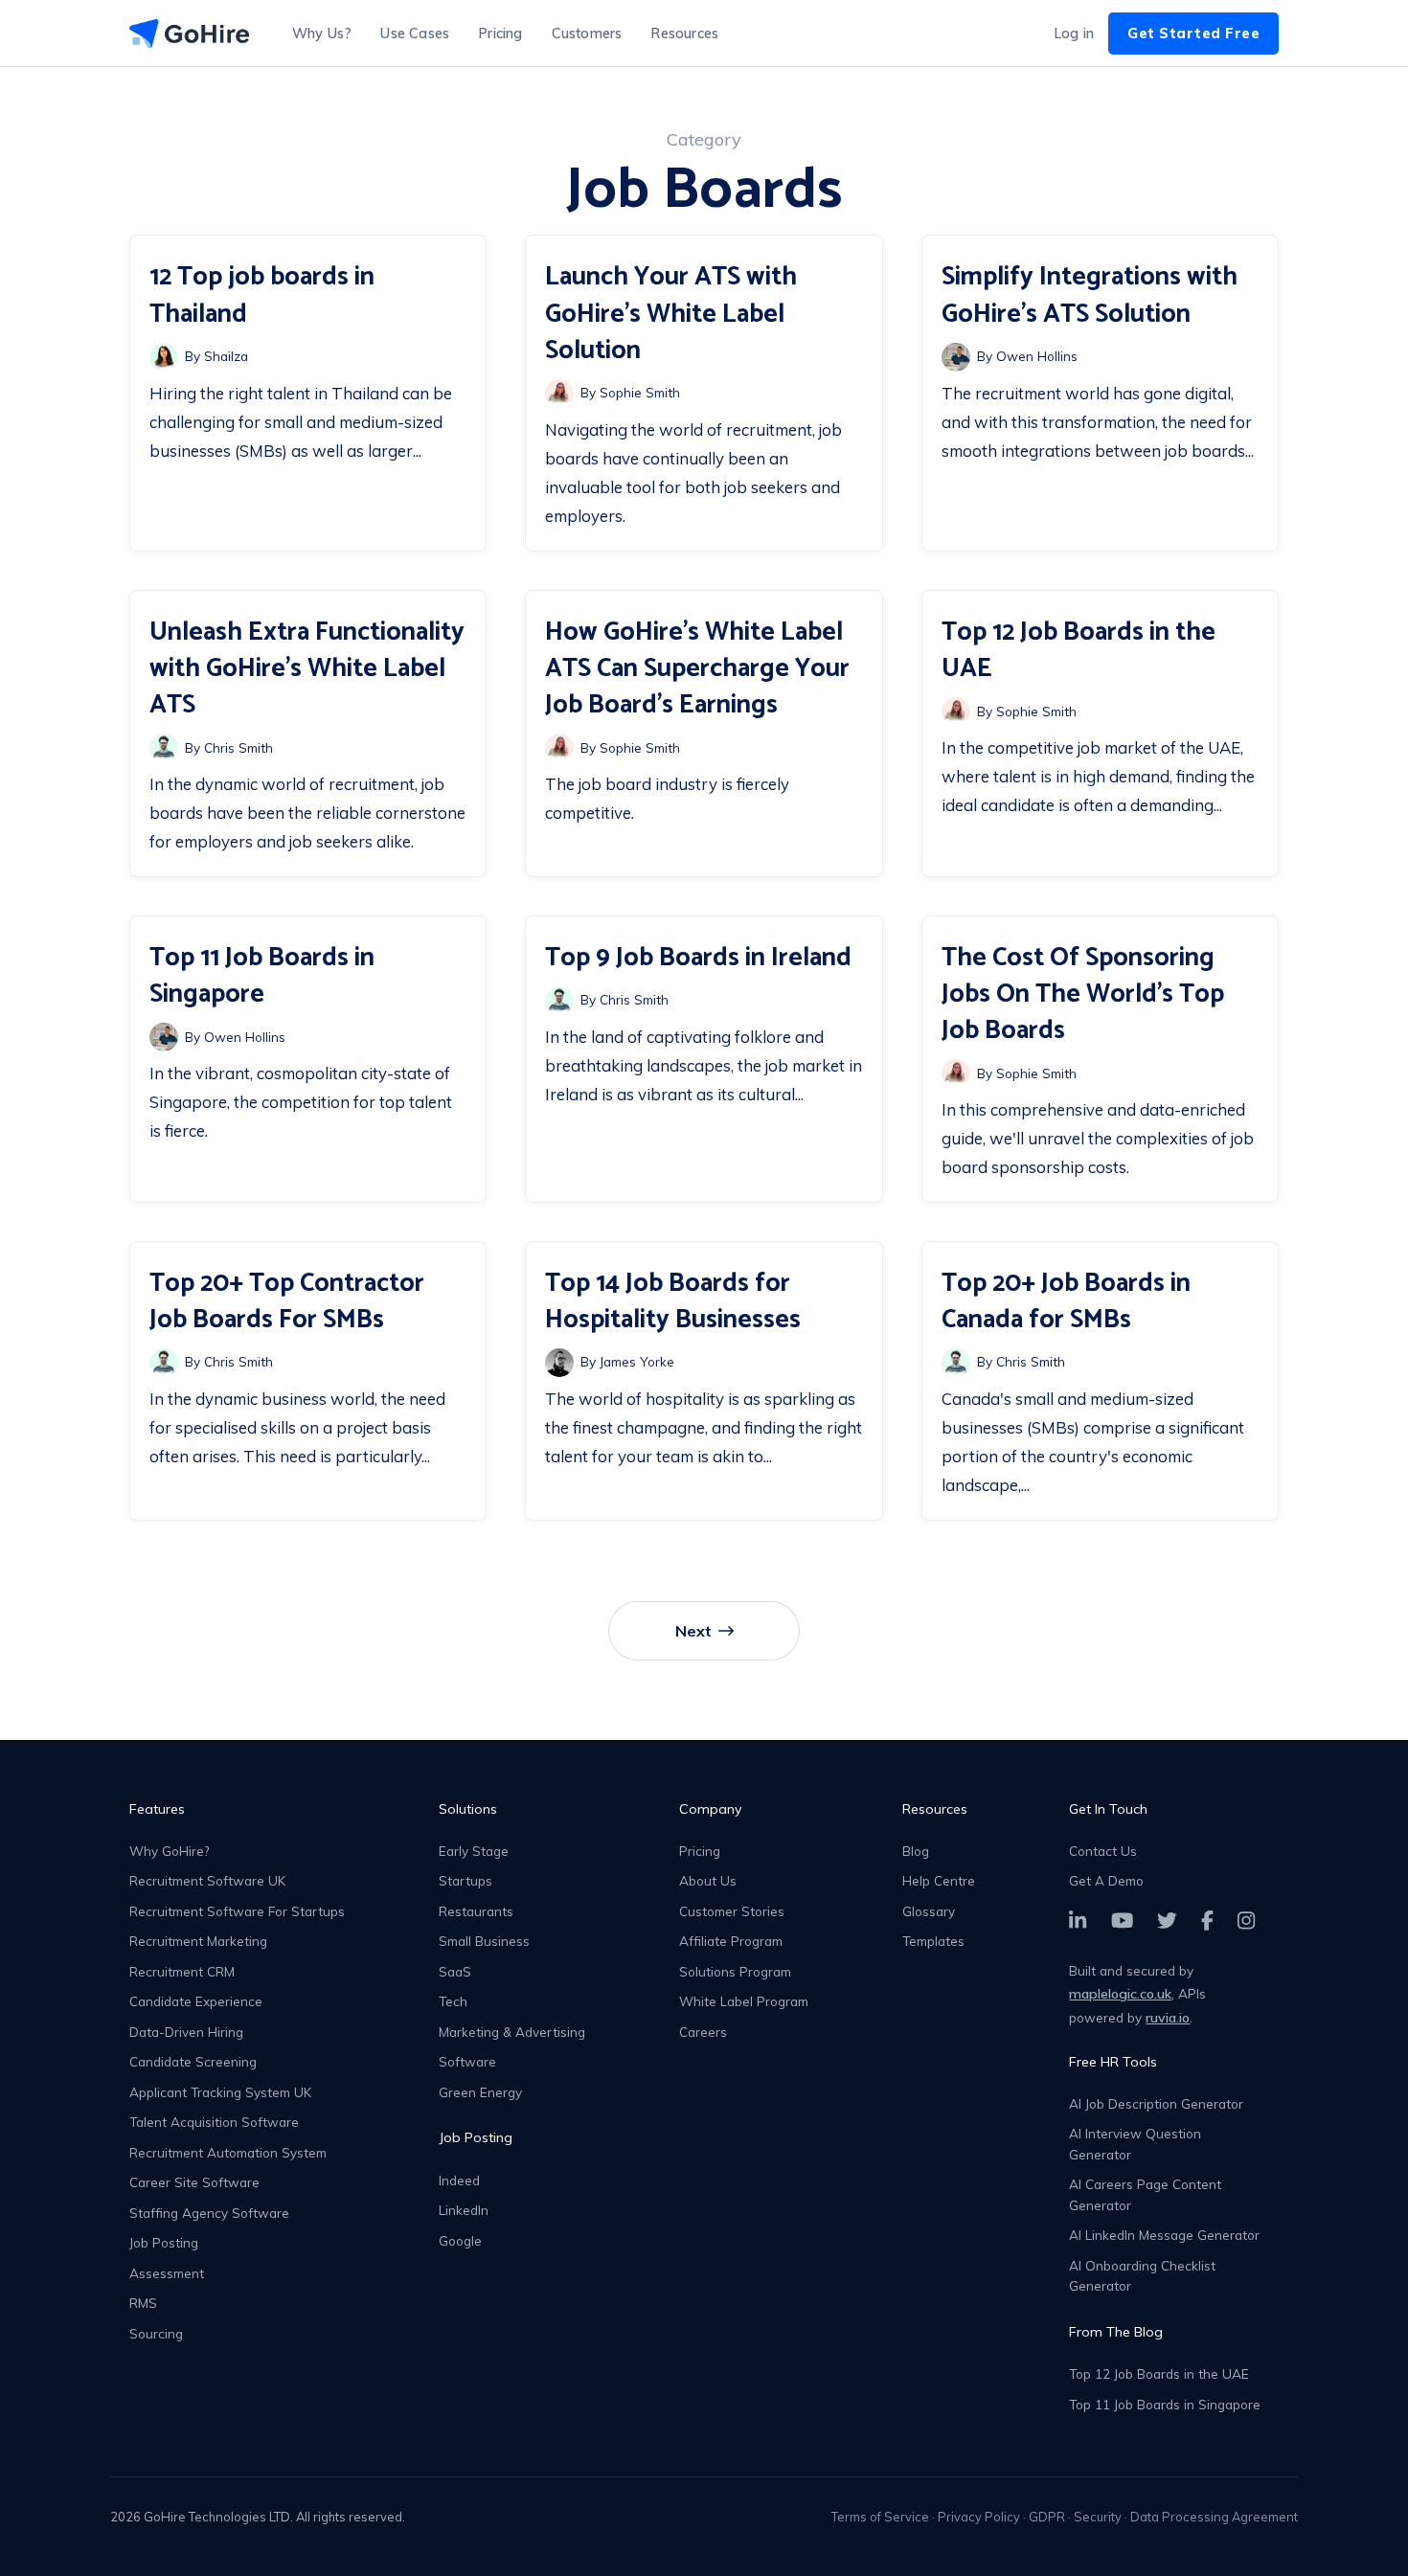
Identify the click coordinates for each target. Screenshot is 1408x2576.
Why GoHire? (169, 1851)
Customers (587, 34)
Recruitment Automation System (228, 2152)
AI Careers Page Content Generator (1145, 2194)
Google (460, 2240)
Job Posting (164, 2242)
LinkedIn (464, 2210)
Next (693, 1631)
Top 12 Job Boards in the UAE (1159, 2373)
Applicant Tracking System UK (220, 2092)
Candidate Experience (196, 2001)
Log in (1074, 34)
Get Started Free (1193, 34)
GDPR (1047, 2517)
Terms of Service (880, 2517)
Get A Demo (1106, 1880)
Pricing (500, 34)
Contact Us (1103, 1851)
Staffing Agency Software (209, 2213)
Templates (933, 1941)
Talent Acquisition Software (214, 2122)
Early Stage (474, 1851)
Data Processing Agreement (1214, 2517)
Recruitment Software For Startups (237, 1911)
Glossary (929, 1911)
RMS (143, 2303)
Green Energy (480, 2092)
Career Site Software (194, 2182)
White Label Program (744, 2001)
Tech (453, 2001)
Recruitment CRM (182, 1971)
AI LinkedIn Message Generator (1164, 2235)
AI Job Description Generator (1156, 2103)
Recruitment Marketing (198, 1941)
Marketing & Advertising (512, 2032)
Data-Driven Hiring (186, 2032)
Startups (466, 1880)
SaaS (455, 1971)
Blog (916, 1851)
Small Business (484, 1941)
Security (1098, 2517)
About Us (708, 1880)
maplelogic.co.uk (1120, 1994)
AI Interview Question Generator (1135, 2144)
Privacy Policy (979, 2517)
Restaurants (476, 1911)
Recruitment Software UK (207, 1880)
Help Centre (939, 1880)
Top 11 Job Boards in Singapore (1165, 2404)
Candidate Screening (193, 2061)
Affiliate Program (731, 1941)
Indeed (459, 2180)
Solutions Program (735, 1971)
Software (467, 2061)
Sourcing (156, 2333)
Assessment (167, 2273)
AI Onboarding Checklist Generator (1142, 2276)
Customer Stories (732, 1911)
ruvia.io (1168, 2018)
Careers (703, 2032)
